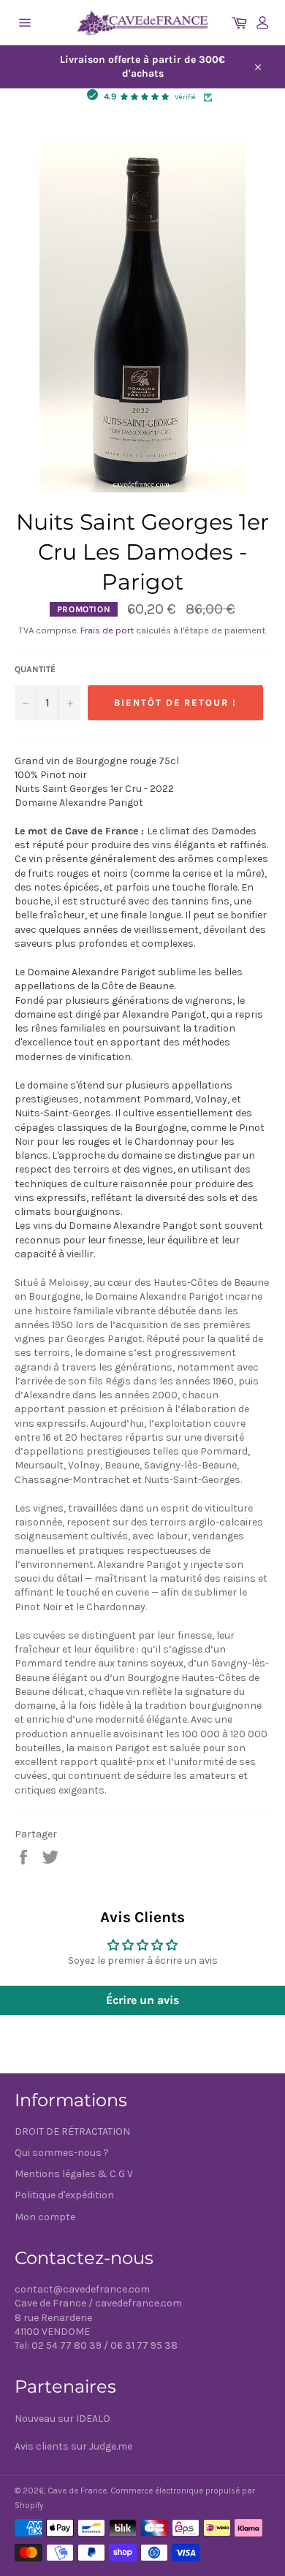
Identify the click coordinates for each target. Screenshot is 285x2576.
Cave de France (77, 2491)
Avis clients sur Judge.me (73, 2446)
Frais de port (107, 630)
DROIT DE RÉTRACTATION (72, 2131)
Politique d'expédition (64, 2195)
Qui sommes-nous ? (62, 2153)
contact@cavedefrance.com (82, 2289)
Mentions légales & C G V (74, 2174)
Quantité (35, 669)
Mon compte (45, 2217)
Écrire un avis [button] (142, 2000)
